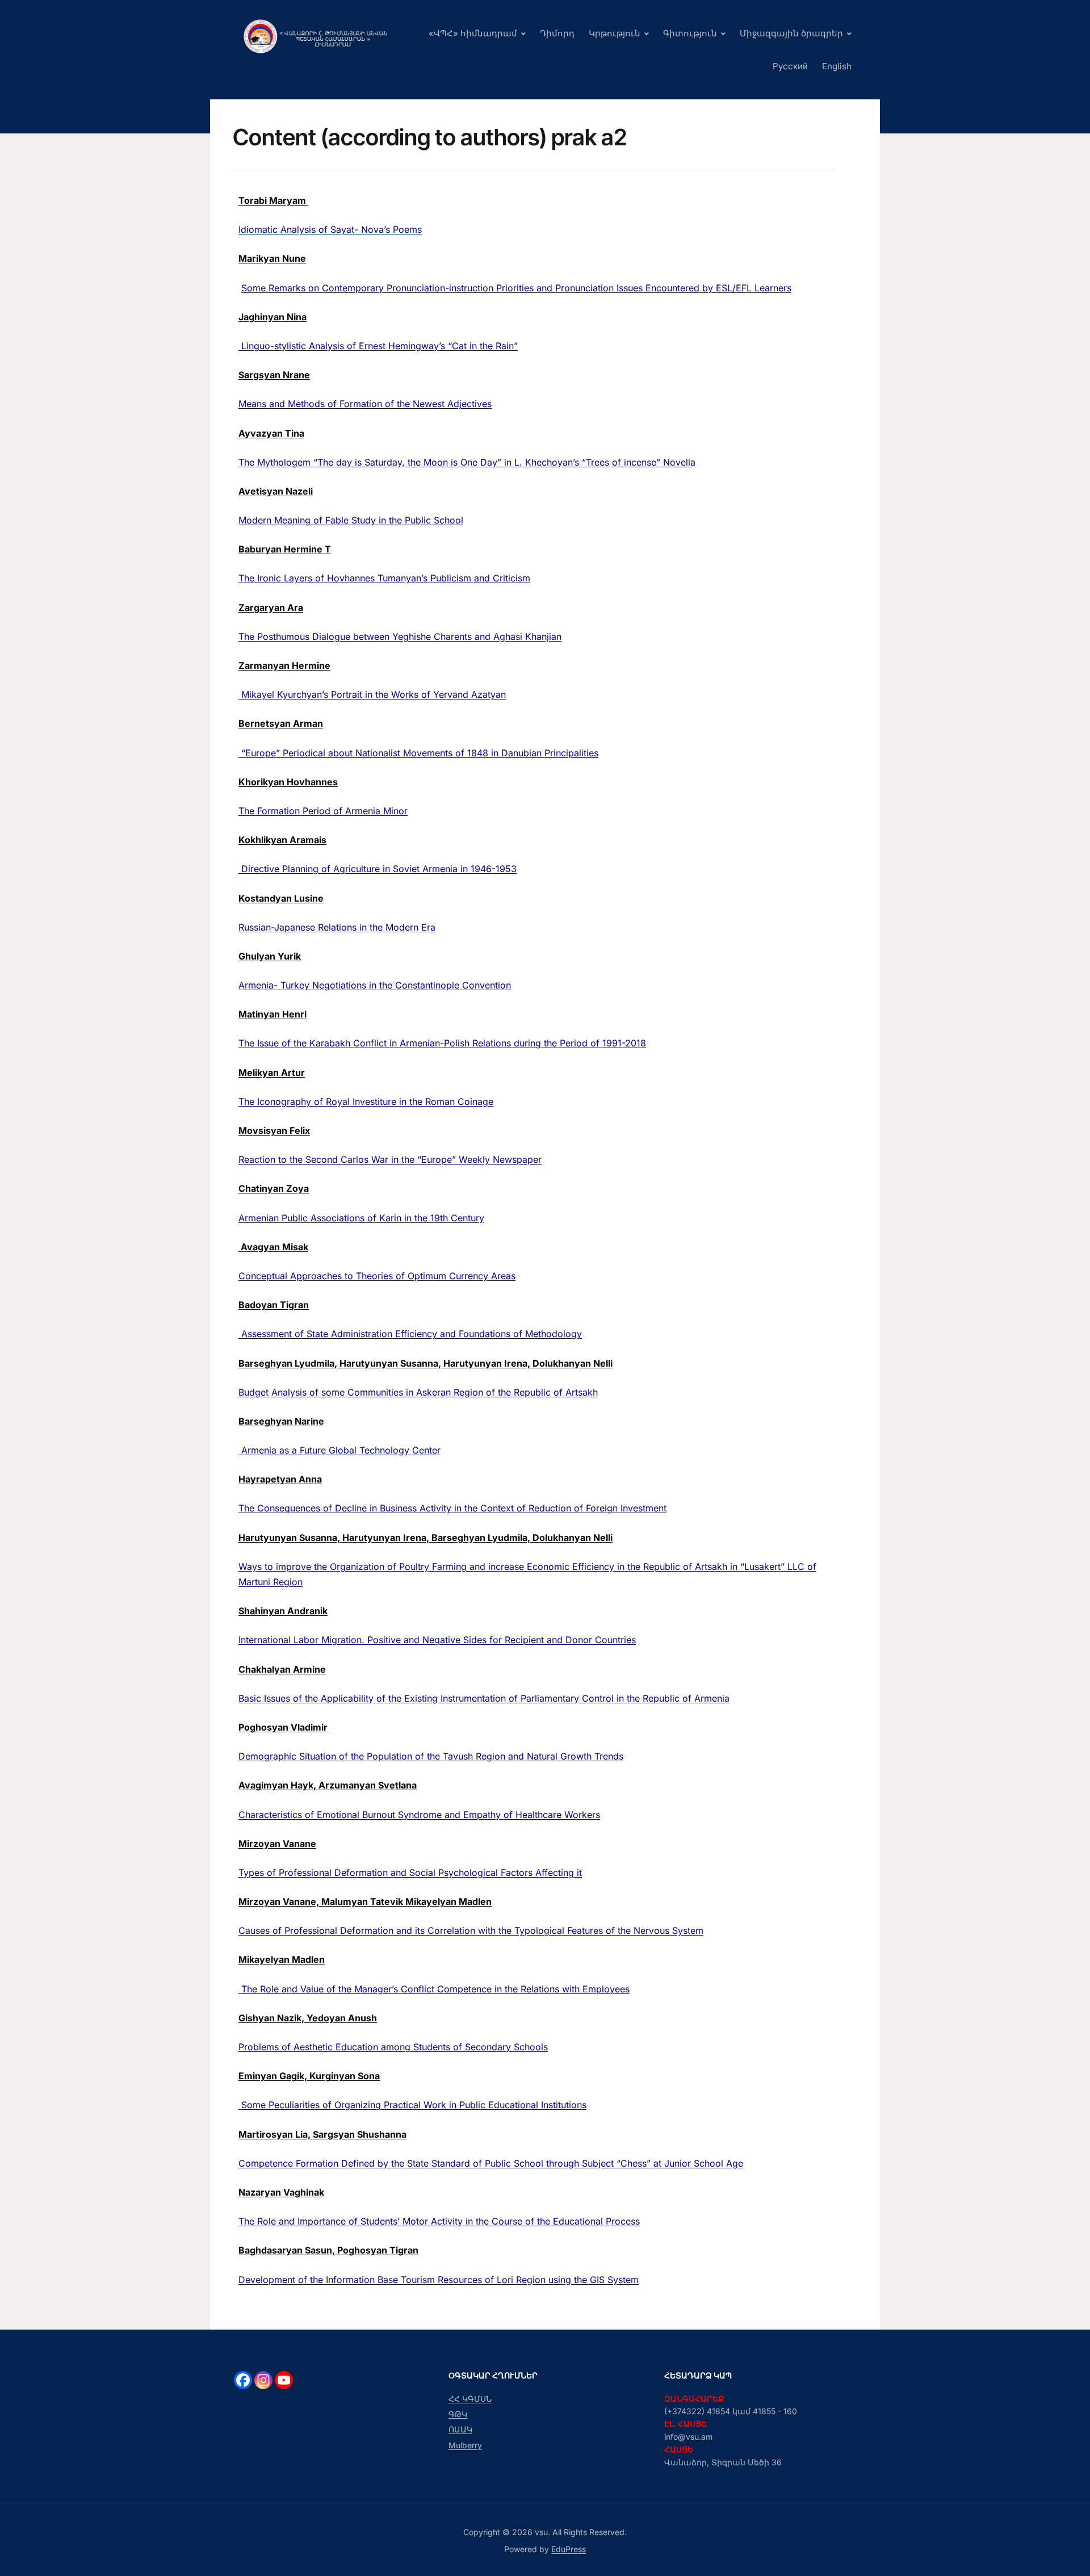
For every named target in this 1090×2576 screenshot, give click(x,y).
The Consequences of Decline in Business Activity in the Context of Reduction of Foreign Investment (452, 1508)
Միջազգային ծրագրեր (791, 33)
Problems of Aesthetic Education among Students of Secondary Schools (393, 2047)
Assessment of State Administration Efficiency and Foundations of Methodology (410, 1334)
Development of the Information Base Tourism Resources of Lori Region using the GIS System (439, 2280)
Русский (790, 66)
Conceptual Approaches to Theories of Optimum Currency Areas (377, 1276)
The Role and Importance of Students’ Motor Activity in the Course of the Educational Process (439, 2221)
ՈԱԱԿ (460, 2429)
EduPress (569, 2549)
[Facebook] (243, 2380)
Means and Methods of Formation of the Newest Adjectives (365, 404)
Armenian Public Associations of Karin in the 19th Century (361, 1218)
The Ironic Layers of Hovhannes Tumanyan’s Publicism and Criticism (384, 578)
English (837, 66)
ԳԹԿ (458, 2414)
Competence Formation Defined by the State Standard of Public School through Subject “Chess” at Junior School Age (491, 2163)
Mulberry (465, 2445)
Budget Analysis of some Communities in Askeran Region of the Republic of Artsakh (418, 1392)
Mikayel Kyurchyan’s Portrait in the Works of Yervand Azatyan (372, 694)
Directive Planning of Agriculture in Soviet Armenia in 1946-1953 (378, 869)
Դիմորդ (557, 33)
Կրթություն (615, 33)
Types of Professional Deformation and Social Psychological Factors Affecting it (410, 1873)
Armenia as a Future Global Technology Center (339, 1450)
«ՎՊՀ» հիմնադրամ (473, 33)
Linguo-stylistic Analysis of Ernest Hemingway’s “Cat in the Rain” (378, 346)
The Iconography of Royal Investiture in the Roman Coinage (366, 1101)
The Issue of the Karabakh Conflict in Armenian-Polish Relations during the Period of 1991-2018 (442, 1043)
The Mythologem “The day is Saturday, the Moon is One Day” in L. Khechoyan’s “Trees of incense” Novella (467, 462)
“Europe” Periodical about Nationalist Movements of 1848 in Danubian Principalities (418, 753)
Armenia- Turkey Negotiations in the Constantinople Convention (375, 985)
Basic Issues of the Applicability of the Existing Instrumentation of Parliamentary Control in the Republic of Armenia (484, 1698)
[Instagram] (263, 2380)
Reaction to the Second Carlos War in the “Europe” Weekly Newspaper (390, 1159)
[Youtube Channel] (284, 2380)
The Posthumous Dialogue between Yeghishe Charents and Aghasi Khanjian (400, 636)
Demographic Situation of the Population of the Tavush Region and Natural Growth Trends (431, 1756)
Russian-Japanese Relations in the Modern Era (337, 927)
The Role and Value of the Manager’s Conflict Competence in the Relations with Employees (434, 1989)
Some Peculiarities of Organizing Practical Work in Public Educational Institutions (412, 2105)
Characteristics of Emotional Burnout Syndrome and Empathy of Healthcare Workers (419, 1815)
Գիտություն (690, 33)
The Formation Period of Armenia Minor (323, 811)
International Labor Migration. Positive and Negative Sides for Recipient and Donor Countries (437, 1640)
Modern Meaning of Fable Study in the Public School (351, 520)
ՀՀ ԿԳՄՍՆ (470, 2399)
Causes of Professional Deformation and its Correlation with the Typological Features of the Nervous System (471, 1930)
